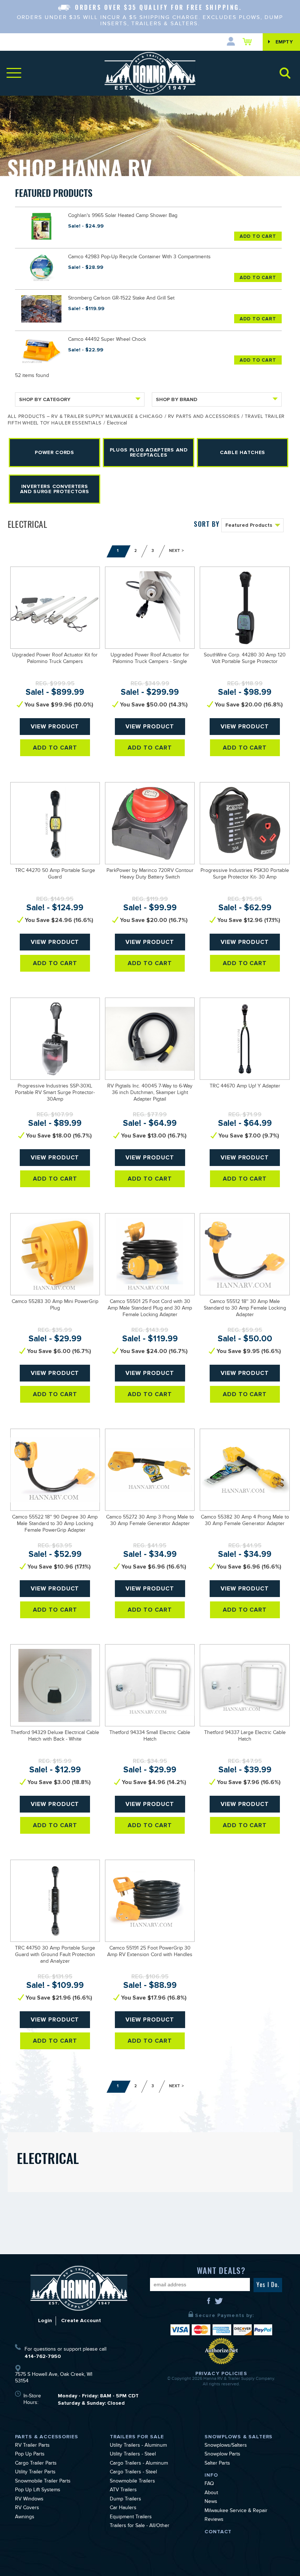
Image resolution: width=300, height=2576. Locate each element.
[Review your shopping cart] (249, 42)
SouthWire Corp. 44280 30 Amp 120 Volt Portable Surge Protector (245, 659)
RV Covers (27, 2508)
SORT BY (207, 524)
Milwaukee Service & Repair (236, 2511)
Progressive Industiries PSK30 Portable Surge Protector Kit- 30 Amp (245, 874)
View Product (55, 727)
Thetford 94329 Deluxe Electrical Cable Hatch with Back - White (55, 1737)
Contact (218, 2532)
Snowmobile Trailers (132, 2482)
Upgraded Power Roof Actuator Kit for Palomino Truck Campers (55, 659)
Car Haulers (123, 2508)
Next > (177, 551)
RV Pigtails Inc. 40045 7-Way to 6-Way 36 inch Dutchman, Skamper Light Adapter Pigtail (150, 1093)
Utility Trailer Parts (35, 2473)
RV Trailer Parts (32, 2446)
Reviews (214, 2520)
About (211, 2493)
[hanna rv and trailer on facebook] (209, 2303)
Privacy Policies (221, 2373)
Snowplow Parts (222, 2455)
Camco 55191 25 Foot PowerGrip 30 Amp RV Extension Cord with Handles (150, 1952)
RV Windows (29, 2500)
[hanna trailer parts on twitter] (219, 2303)
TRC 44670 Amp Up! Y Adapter (245, 1087)
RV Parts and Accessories (204, 417)
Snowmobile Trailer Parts (43, 2482)
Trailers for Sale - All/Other (140, 2526)
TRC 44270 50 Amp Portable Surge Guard (55, 874)
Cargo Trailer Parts (36, 2464)
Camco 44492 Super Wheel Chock (107, 340)
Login (45, 2320)
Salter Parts (217, 2464)
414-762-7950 (43, 2356)
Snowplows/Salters (226, 2446)
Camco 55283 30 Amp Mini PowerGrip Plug (55, 1306)
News (211, 2502)
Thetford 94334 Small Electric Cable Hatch (150, 1737)
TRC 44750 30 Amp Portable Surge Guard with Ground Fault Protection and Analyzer (55, 1955)
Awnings (25, 2518)
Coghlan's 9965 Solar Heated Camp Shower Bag (123, 216)
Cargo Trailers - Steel (133, 2473)
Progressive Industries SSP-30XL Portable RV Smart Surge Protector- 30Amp (55, 1093)
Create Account (81, 2320)
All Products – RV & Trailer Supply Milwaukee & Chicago (85, 417)
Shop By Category (45, 399)
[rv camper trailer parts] (79, 2288)
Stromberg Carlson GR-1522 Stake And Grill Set (121, 299)
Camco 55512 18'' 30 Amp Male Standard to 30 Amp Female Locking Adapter (245, 1309)
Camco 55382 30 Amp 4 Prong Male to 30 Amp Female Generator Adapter (245, 1521)
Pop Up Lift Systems (38, 2491)
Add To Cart (258, 236)
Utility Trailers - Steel (133, 2455)
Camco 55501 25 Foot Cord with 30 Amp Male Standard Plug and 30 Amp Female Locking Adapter (150, 1309)
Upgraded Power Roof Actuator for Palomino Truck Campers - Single (150, 659)
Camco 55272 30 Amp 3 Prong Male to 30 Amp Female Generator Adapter (150, 1521)
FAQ (209, 2484)
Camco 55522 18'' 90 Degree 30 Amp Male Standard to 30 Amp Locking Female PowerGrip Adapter (55, 1524)
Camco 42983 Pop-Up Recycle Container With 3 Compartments (139, 258)
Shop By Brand (177, 399)
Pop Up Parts (30, 2455)
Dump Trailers (125, 2500)
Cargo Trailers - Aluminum (139, 2464)
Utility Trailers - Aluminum (138, 2446)
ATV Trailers (123, 2491)
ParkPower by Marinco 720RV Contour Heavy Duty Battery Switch (150, 874)
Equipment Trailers (131, 2518)
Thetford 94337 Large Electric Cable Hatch (245, 1737)
